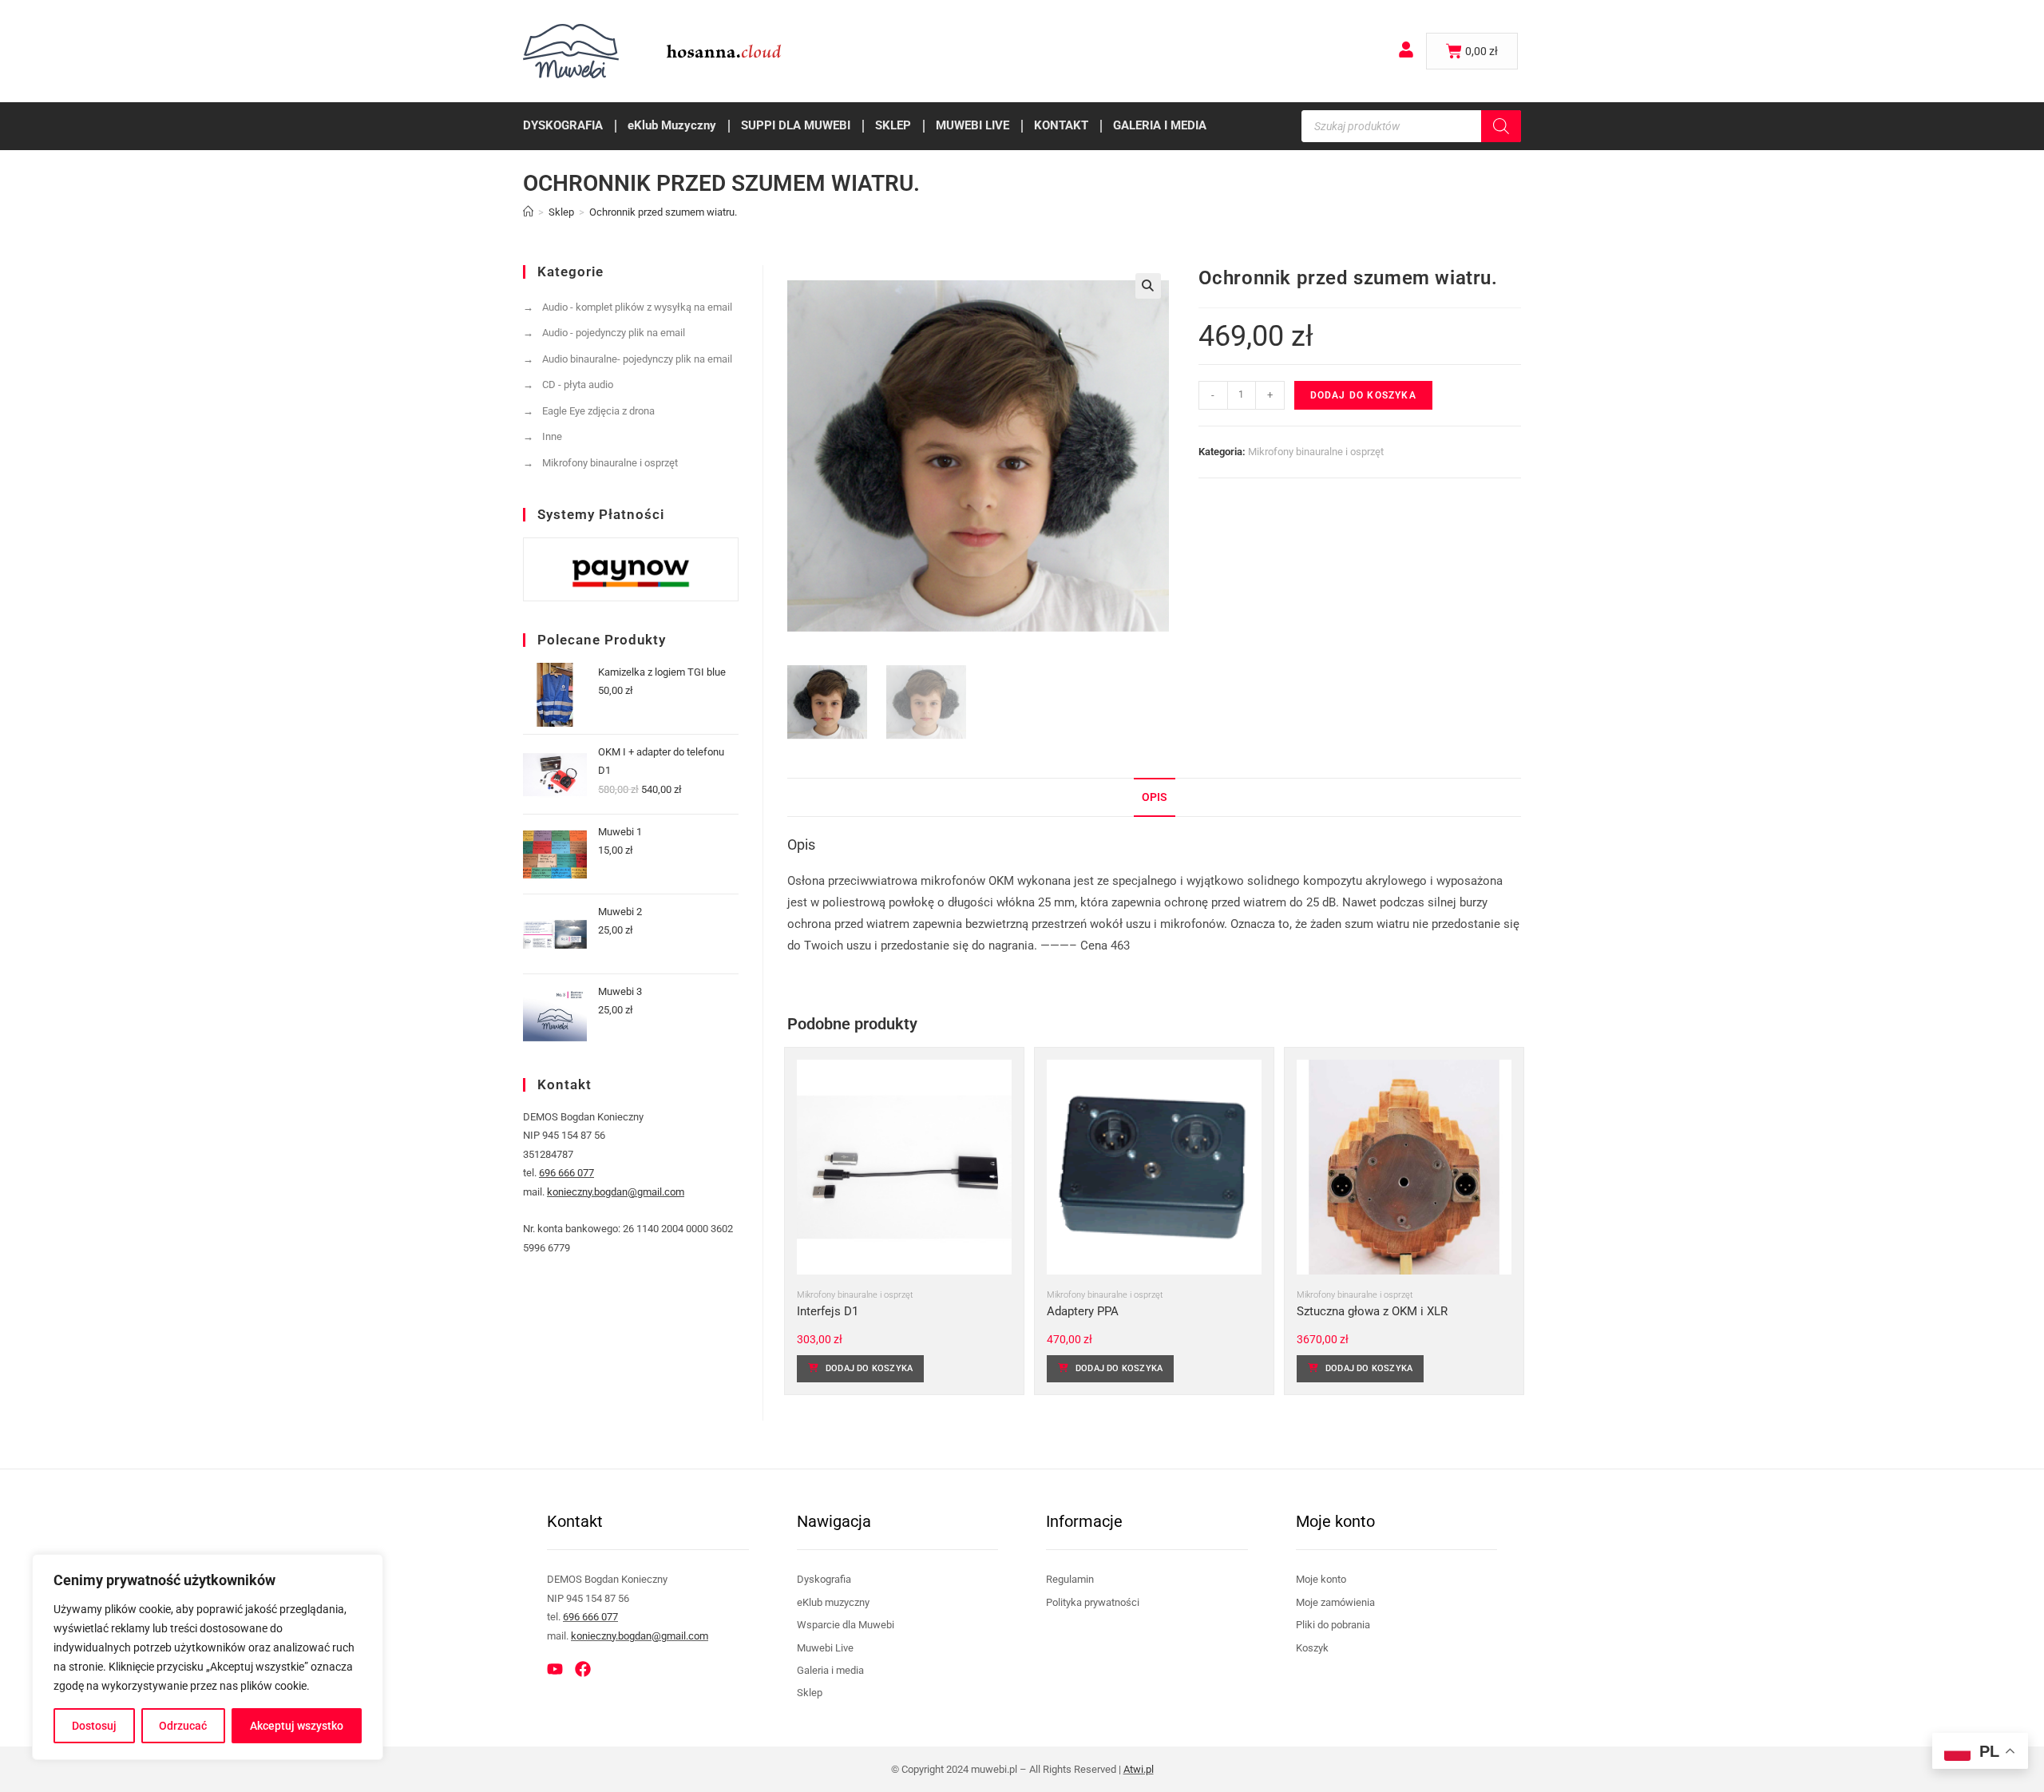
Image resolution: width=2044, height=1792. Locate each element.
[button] (1148, 286)
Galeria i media (1160, 126)
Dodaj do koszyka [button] (869, 1368)
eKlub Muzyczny (672, 126)
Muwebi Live (972, 126)
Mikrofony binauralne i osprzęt (1316, 452)
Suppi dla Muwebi (796, 126)
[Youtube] (555, 1669)
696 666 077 (566, 1173)
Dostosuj (94, 1726)
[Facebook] (583, 1669)
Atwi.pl (1139, 1769)
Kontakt (1061, 126)
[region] (208, 1657)
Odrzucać (183, 1726)
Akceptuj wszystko (297, 1726)
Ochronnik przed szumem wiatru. (663, 212)
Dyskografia (563, 126)
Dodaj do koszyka (1363, 395)
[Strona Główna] (528, 212)
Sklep (893, 126)
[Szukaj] (1501, 126)
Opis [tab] (1155, 797)
